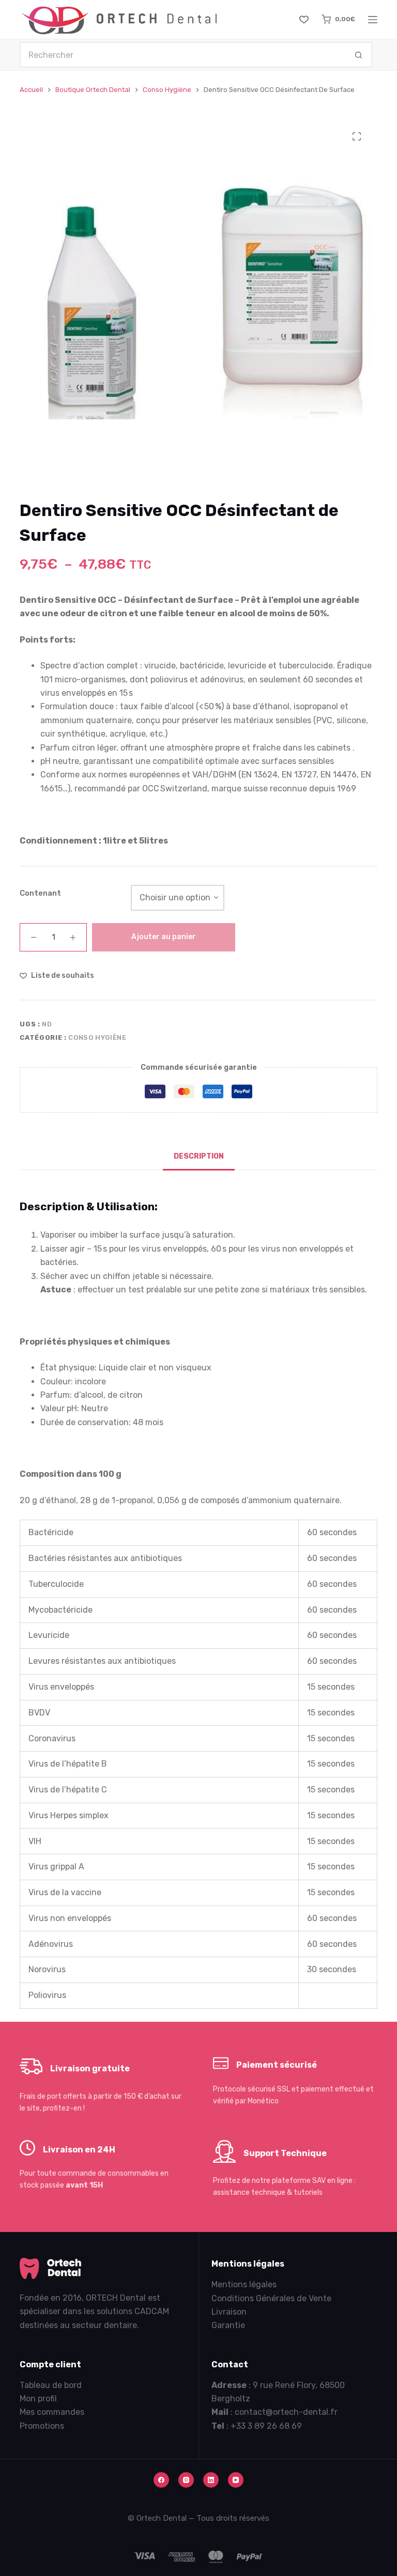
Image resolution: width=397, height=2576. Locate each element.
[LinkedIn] (211, 2480)
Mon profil (38, 2399)
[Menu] (373, 20)
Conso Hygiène (97, 1037)
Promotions (42, 2426)
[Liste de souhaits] (304, 20)
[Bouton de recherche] (359, 55)
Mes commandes (52, 2412)
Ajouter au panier (164, 937)
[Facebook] (161, 2480)
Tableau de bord (51, 2385)
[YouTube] (236, 2480)
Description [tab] (199, 1156)
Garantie (228, 2325)
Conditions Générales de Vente (271, 2298)
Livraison (229, 2312)
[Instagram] (186, 2480)
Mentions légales (244, 2284)
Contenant (40, 893)
